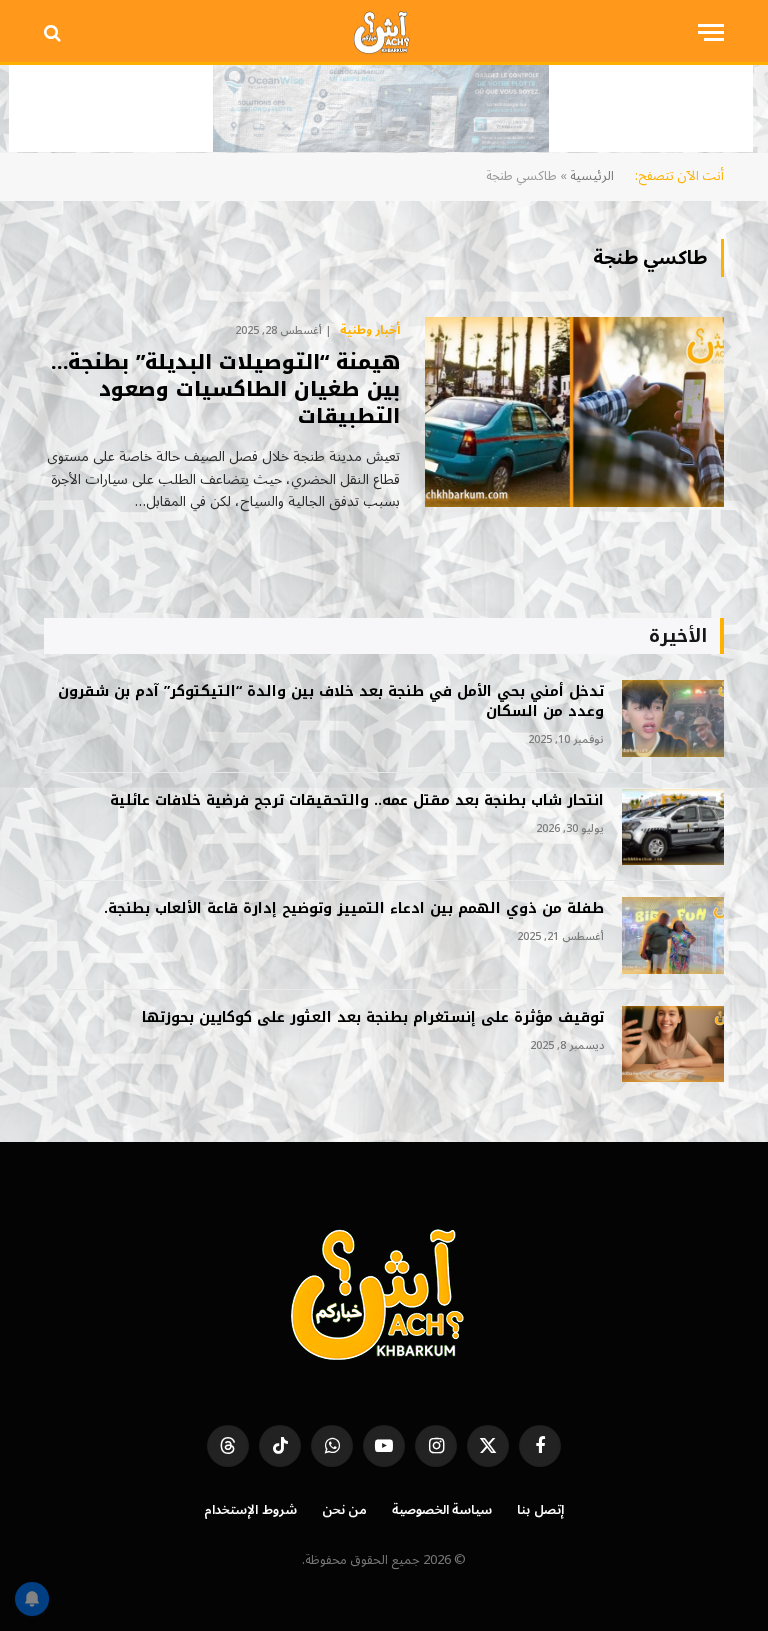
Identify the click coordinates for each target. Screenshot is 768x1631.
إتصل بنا (540, 1510)
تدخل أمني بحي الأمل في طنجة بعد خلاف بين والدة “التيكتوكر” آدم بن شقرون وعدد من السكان (331, 702)
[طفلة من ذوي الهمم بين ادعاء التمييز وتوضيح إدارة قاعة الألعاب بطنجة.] (673, 935)
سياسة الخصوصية (442, 1510)
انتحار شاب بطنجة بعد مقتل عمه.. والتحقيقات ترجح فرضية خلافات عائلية (357, 801)
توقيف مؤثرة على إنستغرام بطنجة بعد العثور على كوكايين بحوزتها (373, 1018)
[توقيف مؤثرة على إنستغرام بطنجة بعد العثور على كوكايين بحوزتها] (673, 1044)
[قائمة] (711, 32)
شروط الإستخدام (250, 1510)
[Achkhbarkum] (383, 32)
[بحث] (54, 32)
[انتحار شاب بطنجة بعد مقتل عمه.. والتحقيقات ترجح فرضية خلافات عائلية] (673, 827)
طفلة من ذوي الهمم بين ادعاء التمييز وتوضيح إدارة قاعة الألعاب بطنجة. (354, 909)
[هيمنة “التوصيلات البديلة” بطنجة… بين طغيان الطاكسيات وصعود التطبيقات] (574, 412)
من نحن (344, 1510)
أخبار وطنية (370, 331)
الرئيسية (592, 176)
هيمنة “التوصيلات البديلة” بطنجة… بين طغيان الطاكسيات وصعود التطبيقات (225, 390)
